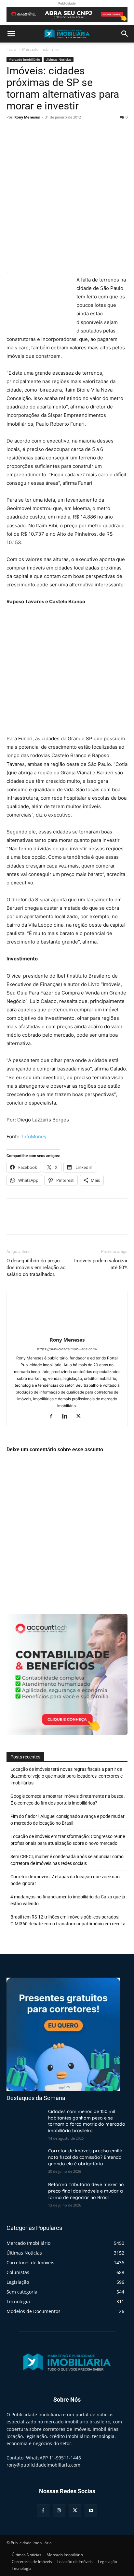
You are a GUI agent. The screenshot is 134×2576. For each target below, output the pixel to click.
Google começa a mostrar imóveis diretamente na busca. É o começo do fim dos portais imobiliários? (68, 1800)
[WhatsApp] (58, 132)
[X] (28, 132)
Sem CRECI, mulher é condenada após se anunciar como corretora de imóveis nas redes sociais (67, 1860)
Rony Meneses (27, 117)
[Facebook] (13, 132)
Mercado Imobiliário (40, 49)
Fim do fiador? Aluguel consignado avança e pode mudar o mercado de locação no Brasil (67, 1820)
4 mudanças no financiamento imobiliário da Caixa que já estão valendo (68, 1900)
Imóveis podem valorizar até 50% (101, 1264)
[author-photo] (67, 1331)
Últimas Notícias (59, 59)
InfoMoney (34, 1137)
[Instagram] (59, 2510)
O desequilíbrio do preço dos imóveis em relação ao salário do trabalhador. (36, 1268)
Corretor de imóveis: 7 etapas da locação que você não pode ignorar (65, 1880)
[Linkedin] (67, 1417)
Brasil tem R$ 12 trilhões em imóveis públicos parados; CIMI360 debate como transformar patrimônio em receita (68, 1920)
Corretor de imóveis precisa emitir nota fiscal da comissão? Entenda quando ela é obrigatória (85, 2157)
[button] (11, 34)
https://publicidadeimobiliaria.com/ (67, 1349)
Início (11, 49)
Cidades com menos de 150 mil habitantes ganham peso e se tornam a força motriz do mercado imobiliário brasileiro (87, 2121)
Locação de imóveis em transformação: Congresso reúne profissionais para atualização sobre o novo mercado (68, 1840)
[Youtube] (91, 2510)
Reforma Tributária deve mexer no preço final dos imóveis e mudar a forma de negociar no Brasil (86, 2191)
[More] (73, 132)
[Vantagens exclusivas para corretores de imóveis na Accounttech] (67, 14)
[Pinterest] (43, 132)
